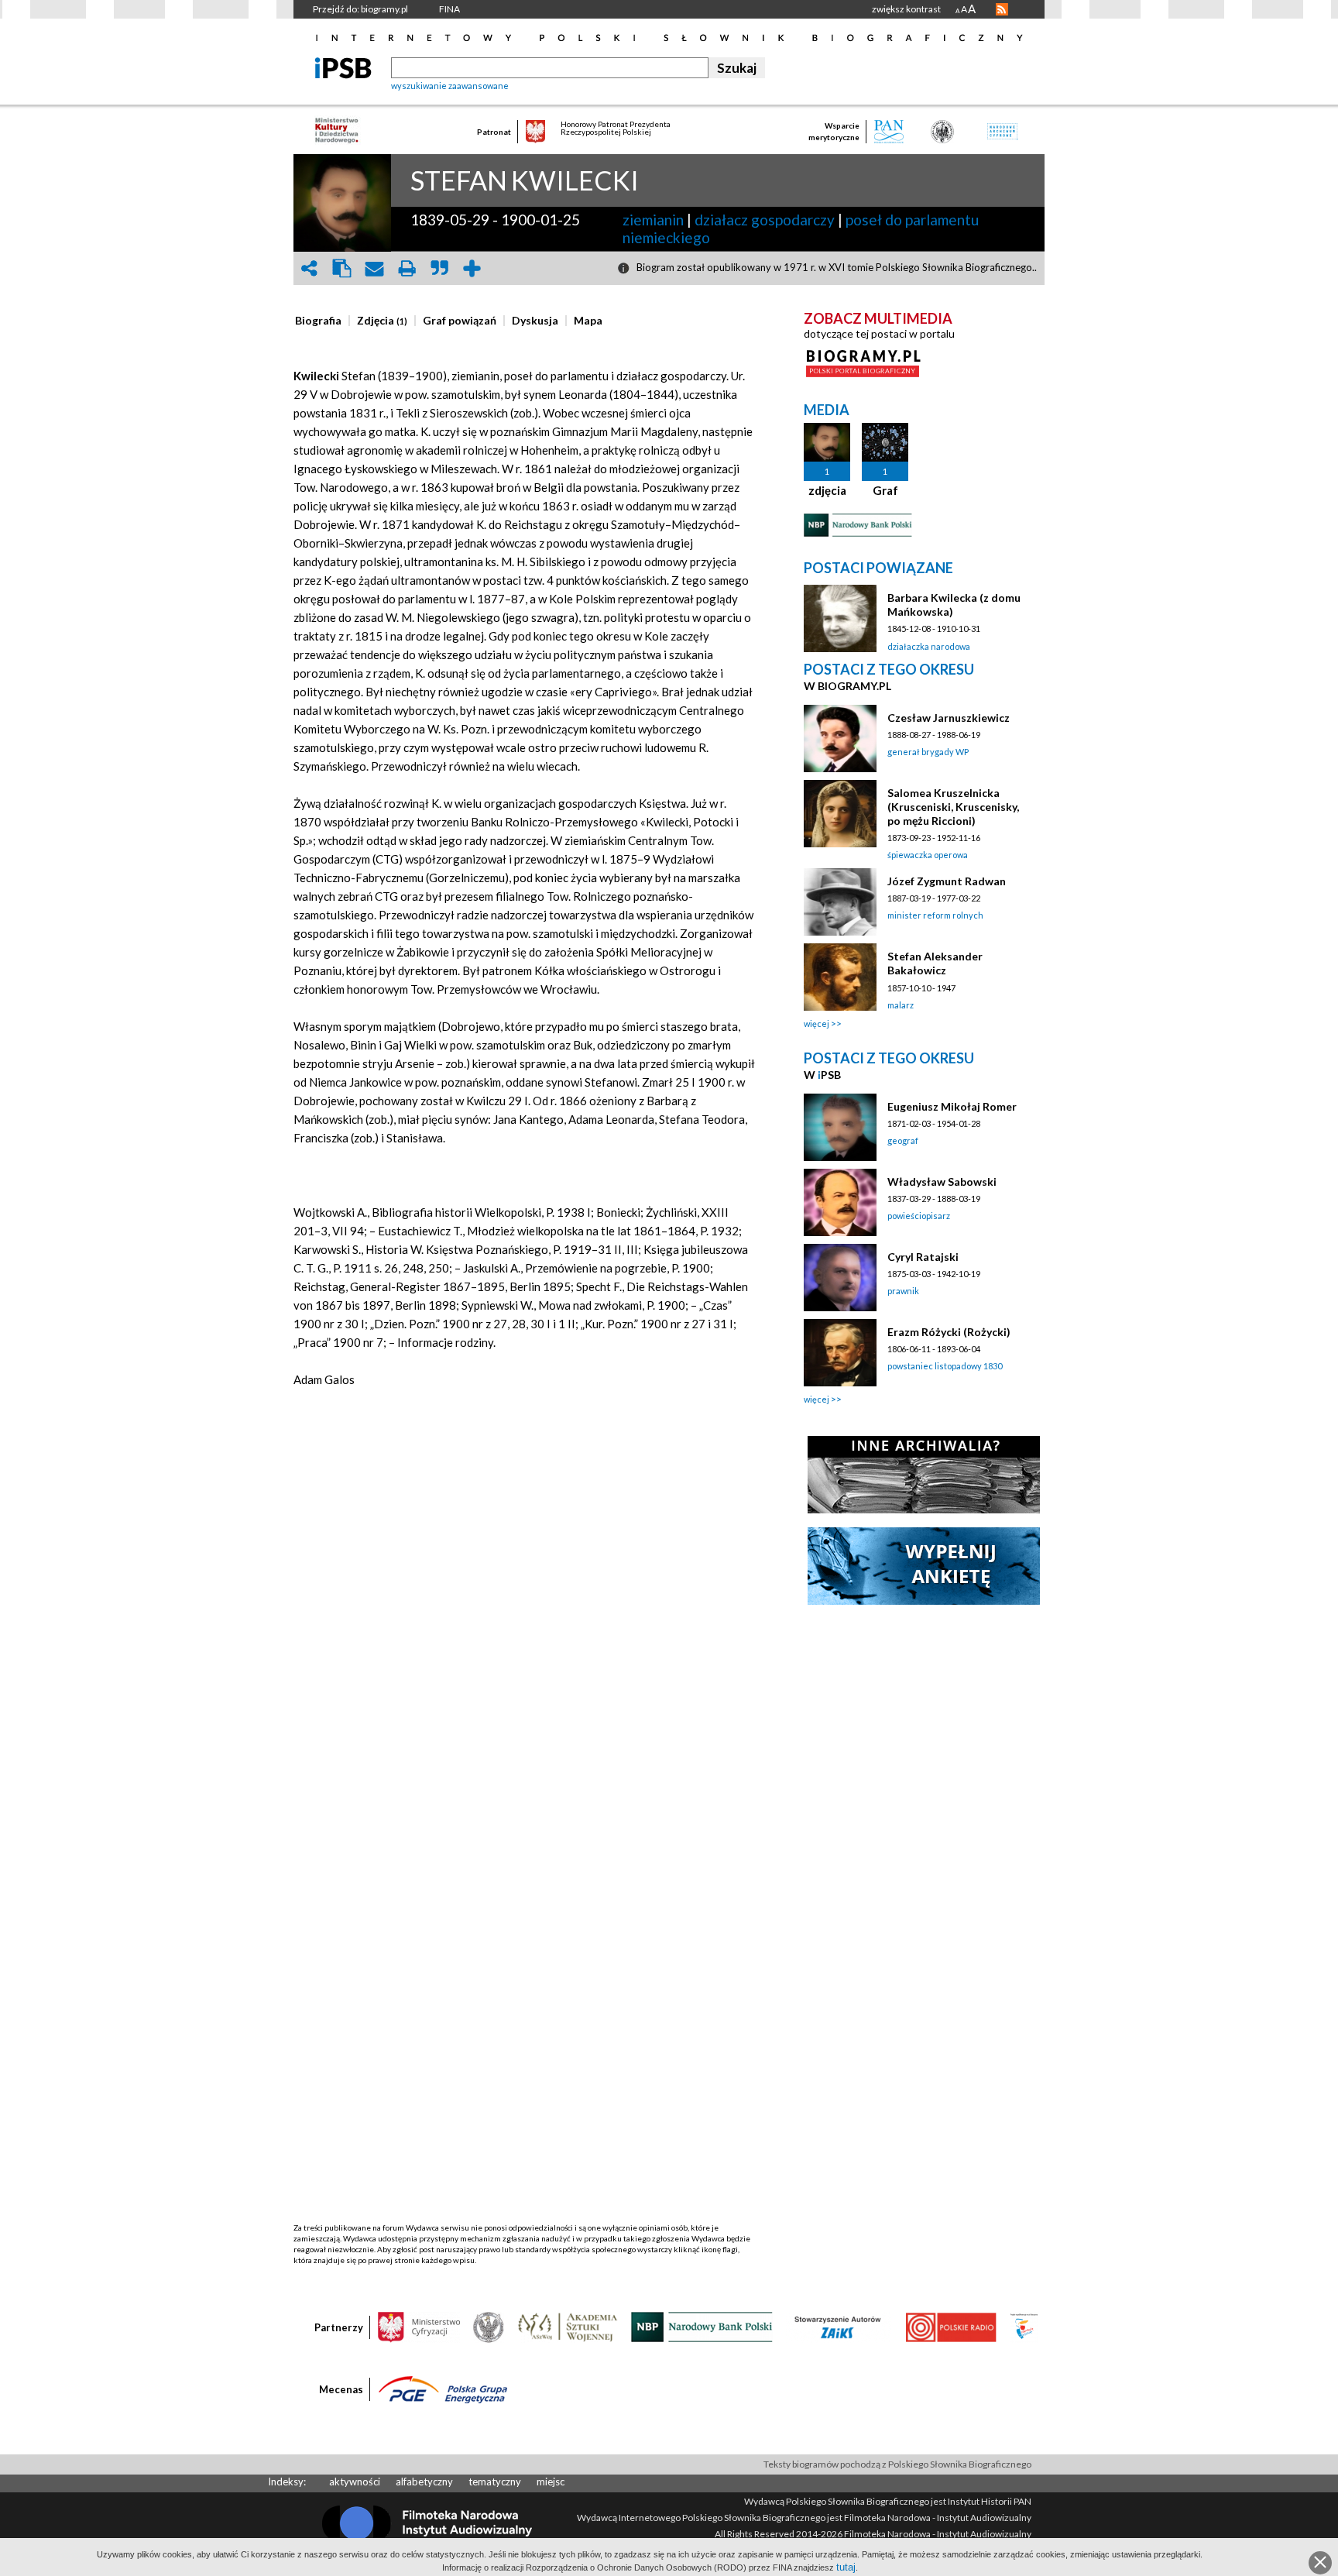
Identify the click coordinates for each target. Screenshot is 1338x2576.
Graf (885, 490)
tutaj (846, 2567)
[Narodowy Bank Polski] (702, 2326)
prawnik (903, 1291)
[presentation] (318, 321)
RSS (1002, 9)
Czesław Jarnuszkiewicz (949, 718)
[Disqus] (524, 1627)
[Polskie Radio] (950, 2326)
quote (439, 268)
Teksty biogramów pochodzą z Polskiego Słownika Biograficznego (897, 2464)
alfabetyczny (424, 2482)
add (472, 268)
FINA (449, 9)
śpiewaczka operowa (928, 855)
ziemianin (653, 220)
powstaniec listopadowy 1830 (945, 1366)
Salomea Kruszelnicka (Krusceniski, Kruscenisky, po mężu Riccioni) (953, 807)
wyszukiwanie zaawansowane (450, 86)
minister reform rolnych (935, 915)
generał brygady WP (928, 752)
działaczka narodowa (929, 646)
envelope (374, 268)
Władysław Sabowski (942, 1182)
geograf (903, 1140)
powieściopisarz (919, 1216)
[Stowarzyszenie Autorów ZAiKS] (839, 2326)
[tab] (322, 321)
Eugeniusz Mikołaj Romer (952, 1106)
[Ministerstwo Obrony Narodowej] (489, 2326)
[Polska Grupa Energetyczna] (443, 2389)
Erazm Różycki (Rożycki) (949, 1332)
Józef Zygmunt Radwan (947, 881)
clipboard (341, 268)
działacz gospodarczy (765, 220)
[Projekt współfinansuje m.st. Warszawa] (1024, 2326)
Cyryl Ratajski (923, 1257)
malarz (901, 1005)
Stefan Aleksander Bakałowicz (935, 963)
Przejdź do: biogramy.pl (360, 9)
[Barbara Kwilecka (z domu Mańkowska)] (840, 618)
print (407, 268)
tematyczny (495, 2482)
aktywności (355, 2482)
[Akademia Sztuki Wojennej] (568, 2326)
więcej (817, 1024)
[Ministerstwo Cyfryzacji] (419, 2326)
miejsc (551, 2482)
